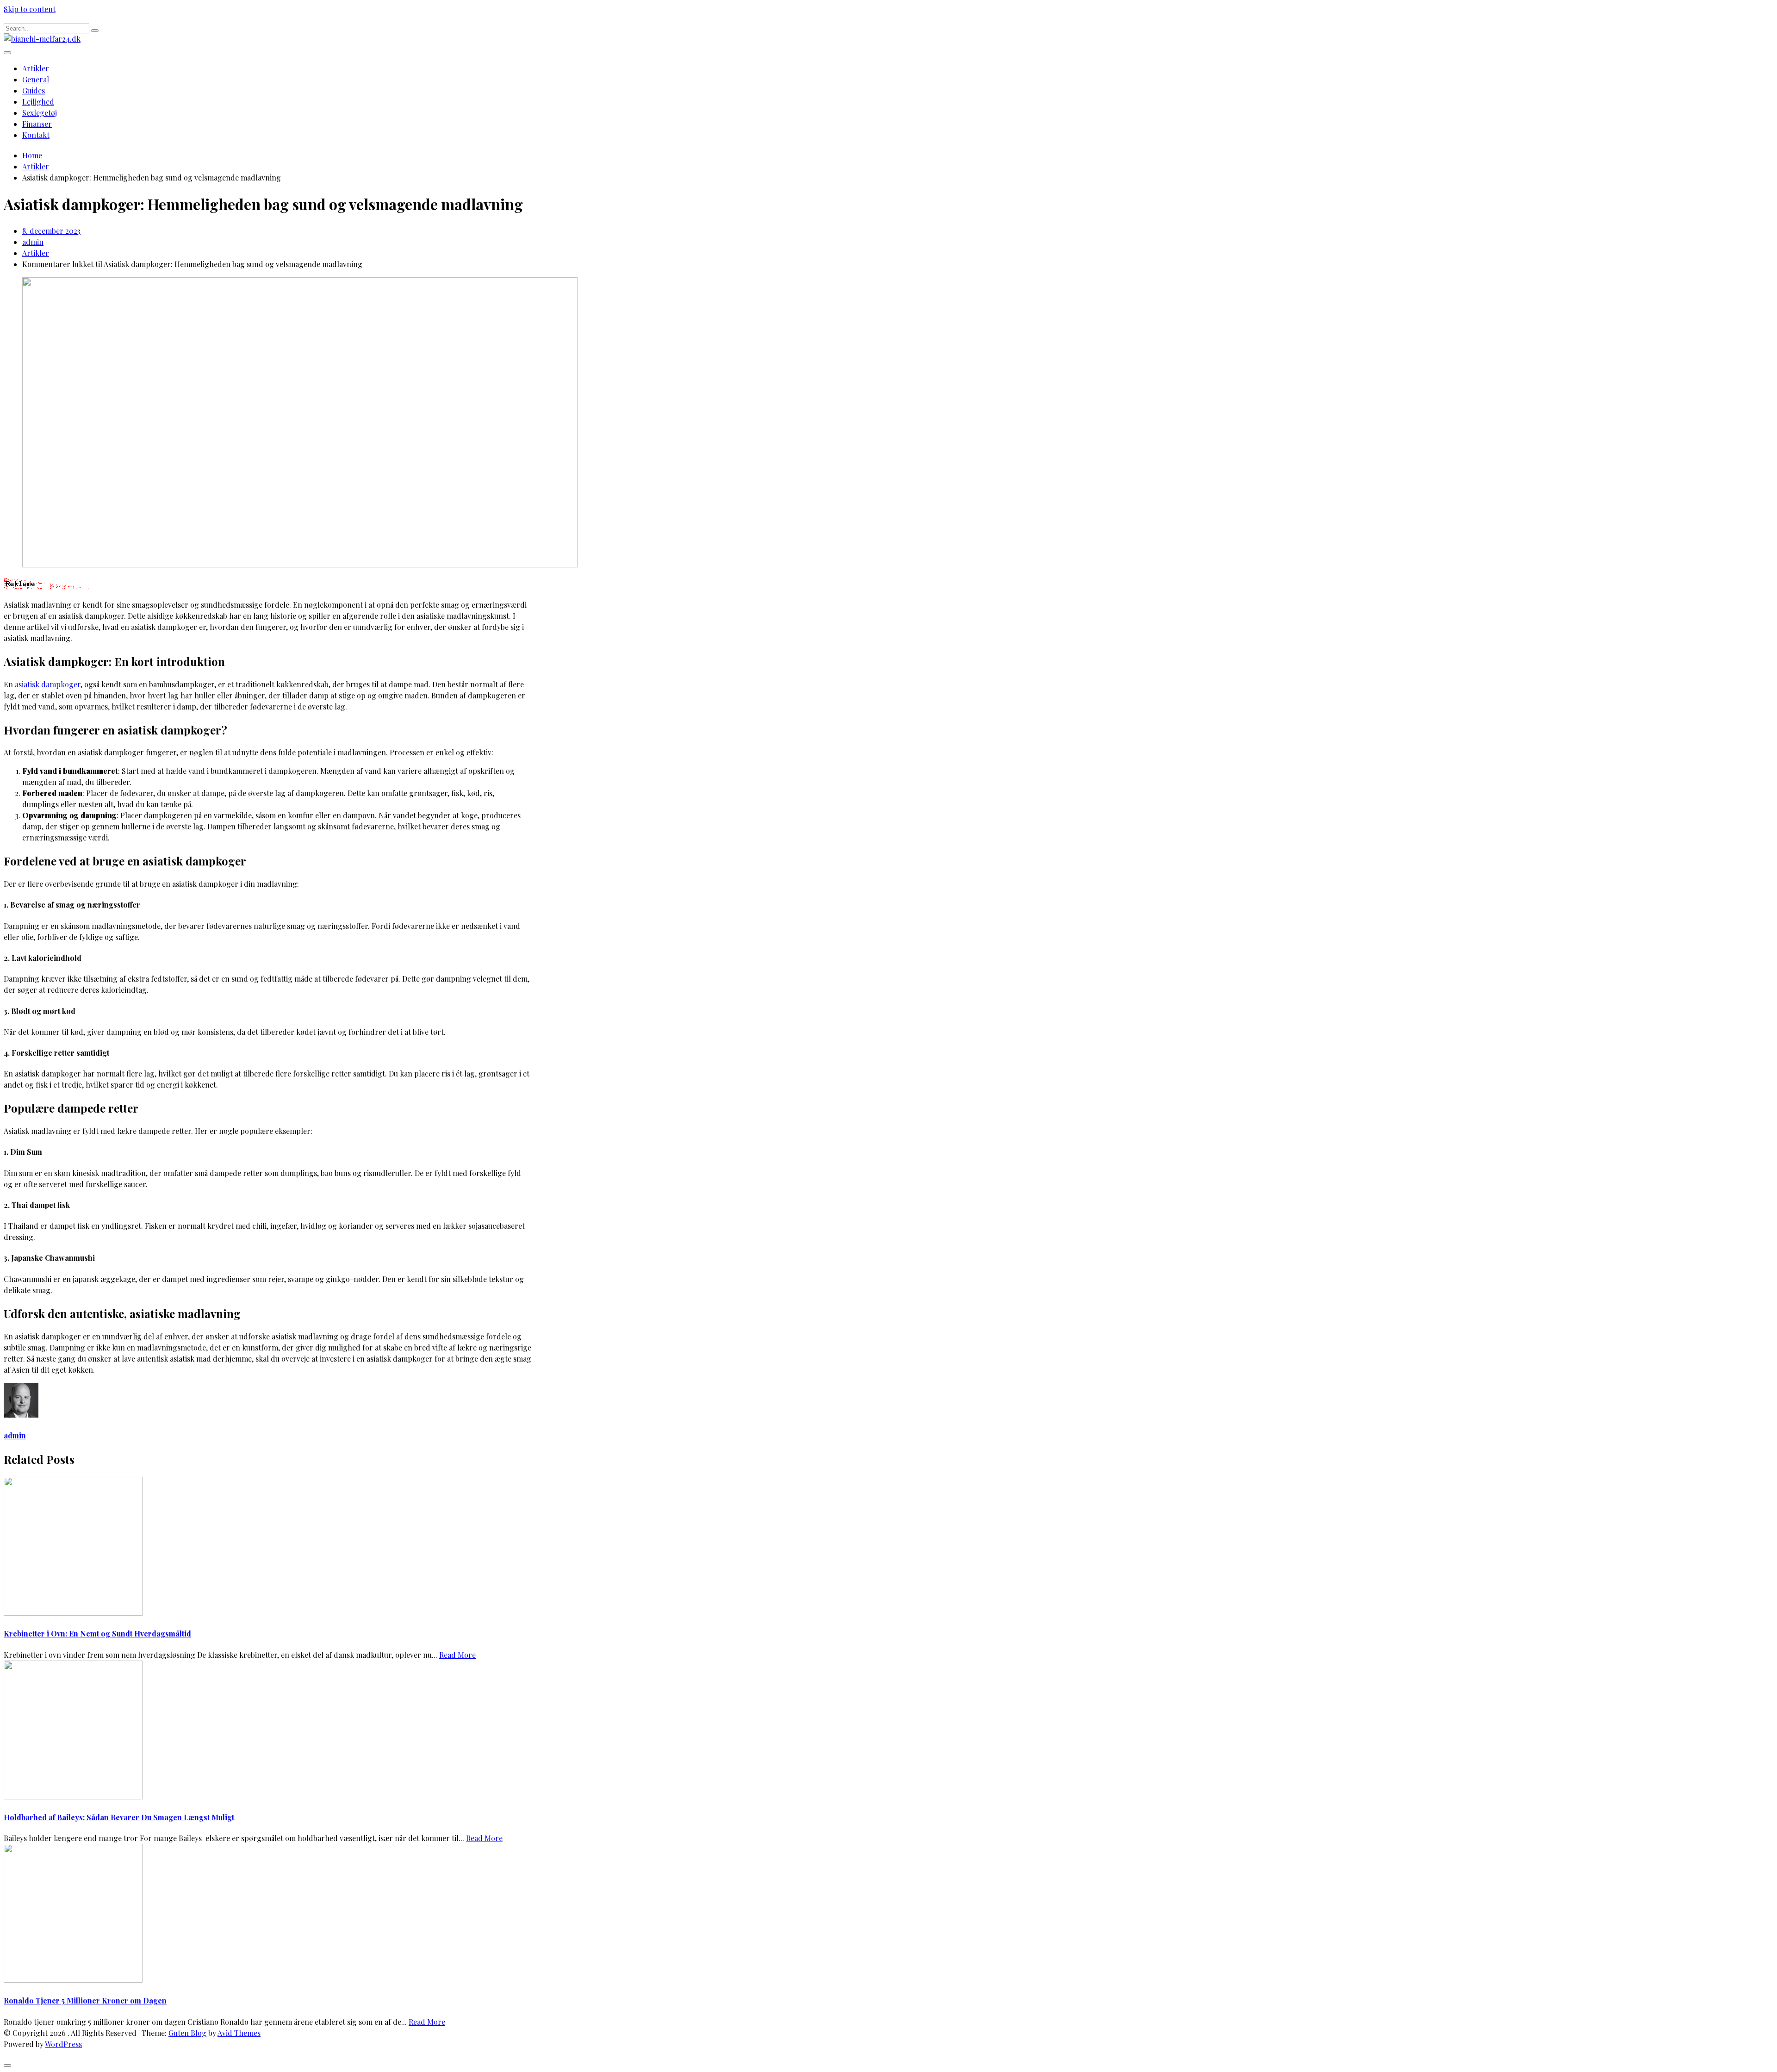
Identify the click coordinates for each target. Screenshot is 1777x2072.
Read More (457, 1655)
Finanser (37, 124)
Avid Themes (239, 2033)
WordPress (63, 2044)
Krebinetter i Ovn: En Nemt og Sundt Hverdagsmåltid (97, 1633)
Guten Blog (187, 2033)
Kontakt (36, 135)
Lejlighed (38, 102)
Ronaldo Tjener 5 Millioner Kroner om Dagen (85, 2000)
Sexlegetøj (40, 113)
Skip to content (30, 9)
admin (33, 242)
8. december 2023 (51, 231)
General (36, 79)
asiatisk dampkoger (48, 684)
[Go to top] (7, 2066)
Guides (34, 90)
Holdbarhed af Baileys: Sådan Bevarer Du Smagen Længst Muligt (119, 1817)
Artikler (36, 68)
